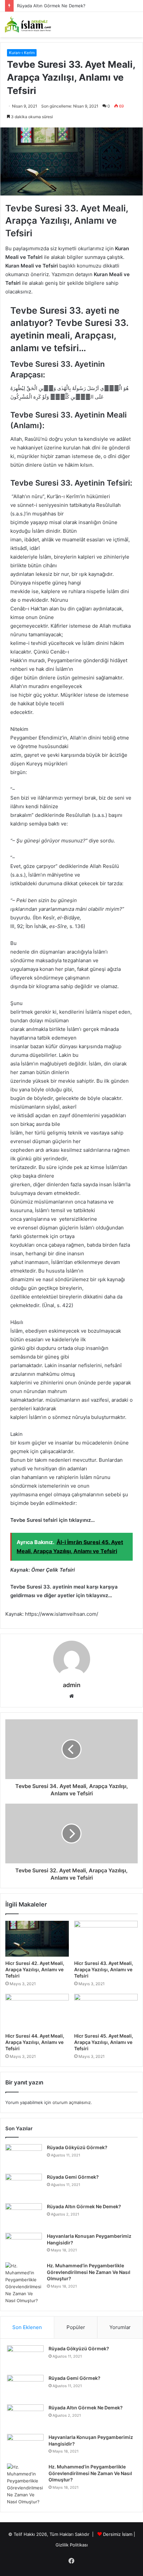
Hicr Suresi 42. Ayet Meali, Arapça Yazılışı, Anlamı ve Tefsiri (35, 1969)
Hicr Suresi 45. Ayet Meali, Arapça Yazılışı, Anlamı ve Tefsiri (104, 2042)
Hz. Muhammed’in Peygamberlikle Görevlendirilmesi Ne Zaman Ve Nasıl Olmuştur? (89, 2272)
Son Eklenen (27, 2327)
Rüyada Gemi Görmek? (73, 2177)
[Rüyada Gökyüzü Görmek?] (24, 2157)
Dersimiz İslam (118, 2534)
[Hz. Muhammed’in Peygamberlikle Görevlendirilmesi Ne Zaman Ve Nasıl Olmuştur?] (24, 2283)
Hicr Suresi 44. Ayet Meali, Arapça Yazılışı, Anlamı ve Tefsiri (35, 2042)
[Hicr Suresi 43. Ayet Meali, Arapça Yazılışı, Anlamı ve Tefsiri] (106, 1939)
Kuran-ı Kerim (22, 53)
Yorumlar (120, 2327)
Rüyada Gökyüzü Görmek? (77, 2147)
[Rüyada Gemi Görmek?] (24, 2186)
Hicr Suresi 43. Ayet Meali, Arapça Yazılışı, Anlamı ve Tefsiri (104, 1969)
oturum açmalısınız (72, 2102)
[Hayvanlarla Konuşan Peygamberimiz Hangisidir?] (24, 2245)
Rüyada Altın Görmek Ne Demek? (84, 2206)
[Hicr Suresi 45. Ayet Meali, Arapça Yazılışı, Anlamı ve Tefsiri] (106, 2012)
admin (72, 1685)
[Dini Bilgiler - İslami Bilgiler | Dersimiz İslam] (32, 25)
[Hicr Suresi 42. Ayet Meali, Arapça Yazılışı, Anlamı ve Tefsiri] (37, 1939)
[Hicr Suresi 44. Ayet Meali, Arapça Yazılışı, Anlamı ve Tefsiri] (37, 2012)
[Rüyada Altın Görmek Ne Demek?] (24, 2216)
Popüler (76, 2327)
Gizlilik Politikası (72, 2545)
